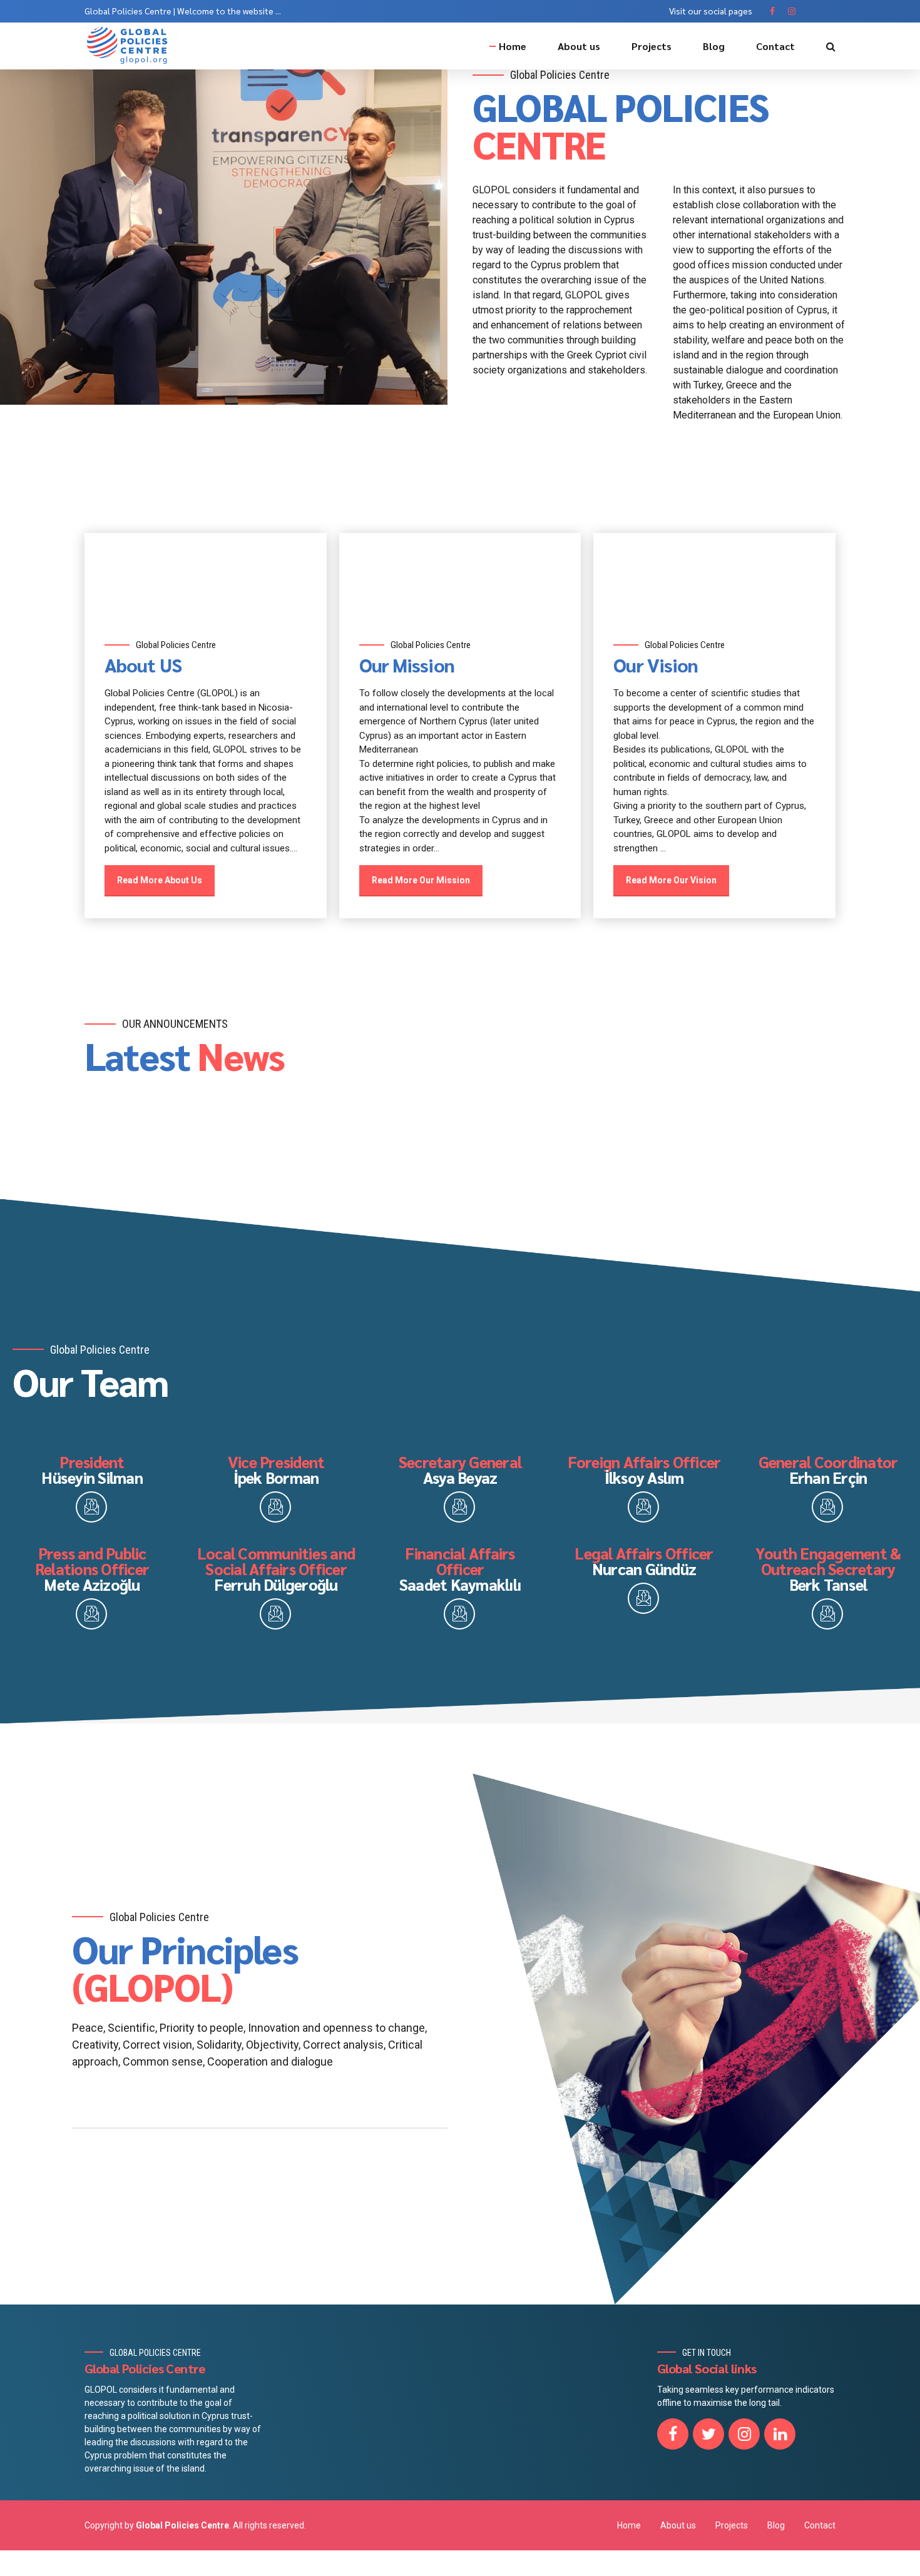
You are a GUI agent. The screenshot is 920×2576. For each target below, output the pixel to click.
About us (579, 46)
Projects (652, 46)
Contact (775, 46)
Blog (714, 46)
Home (513, 46)
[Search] (831, 46)
